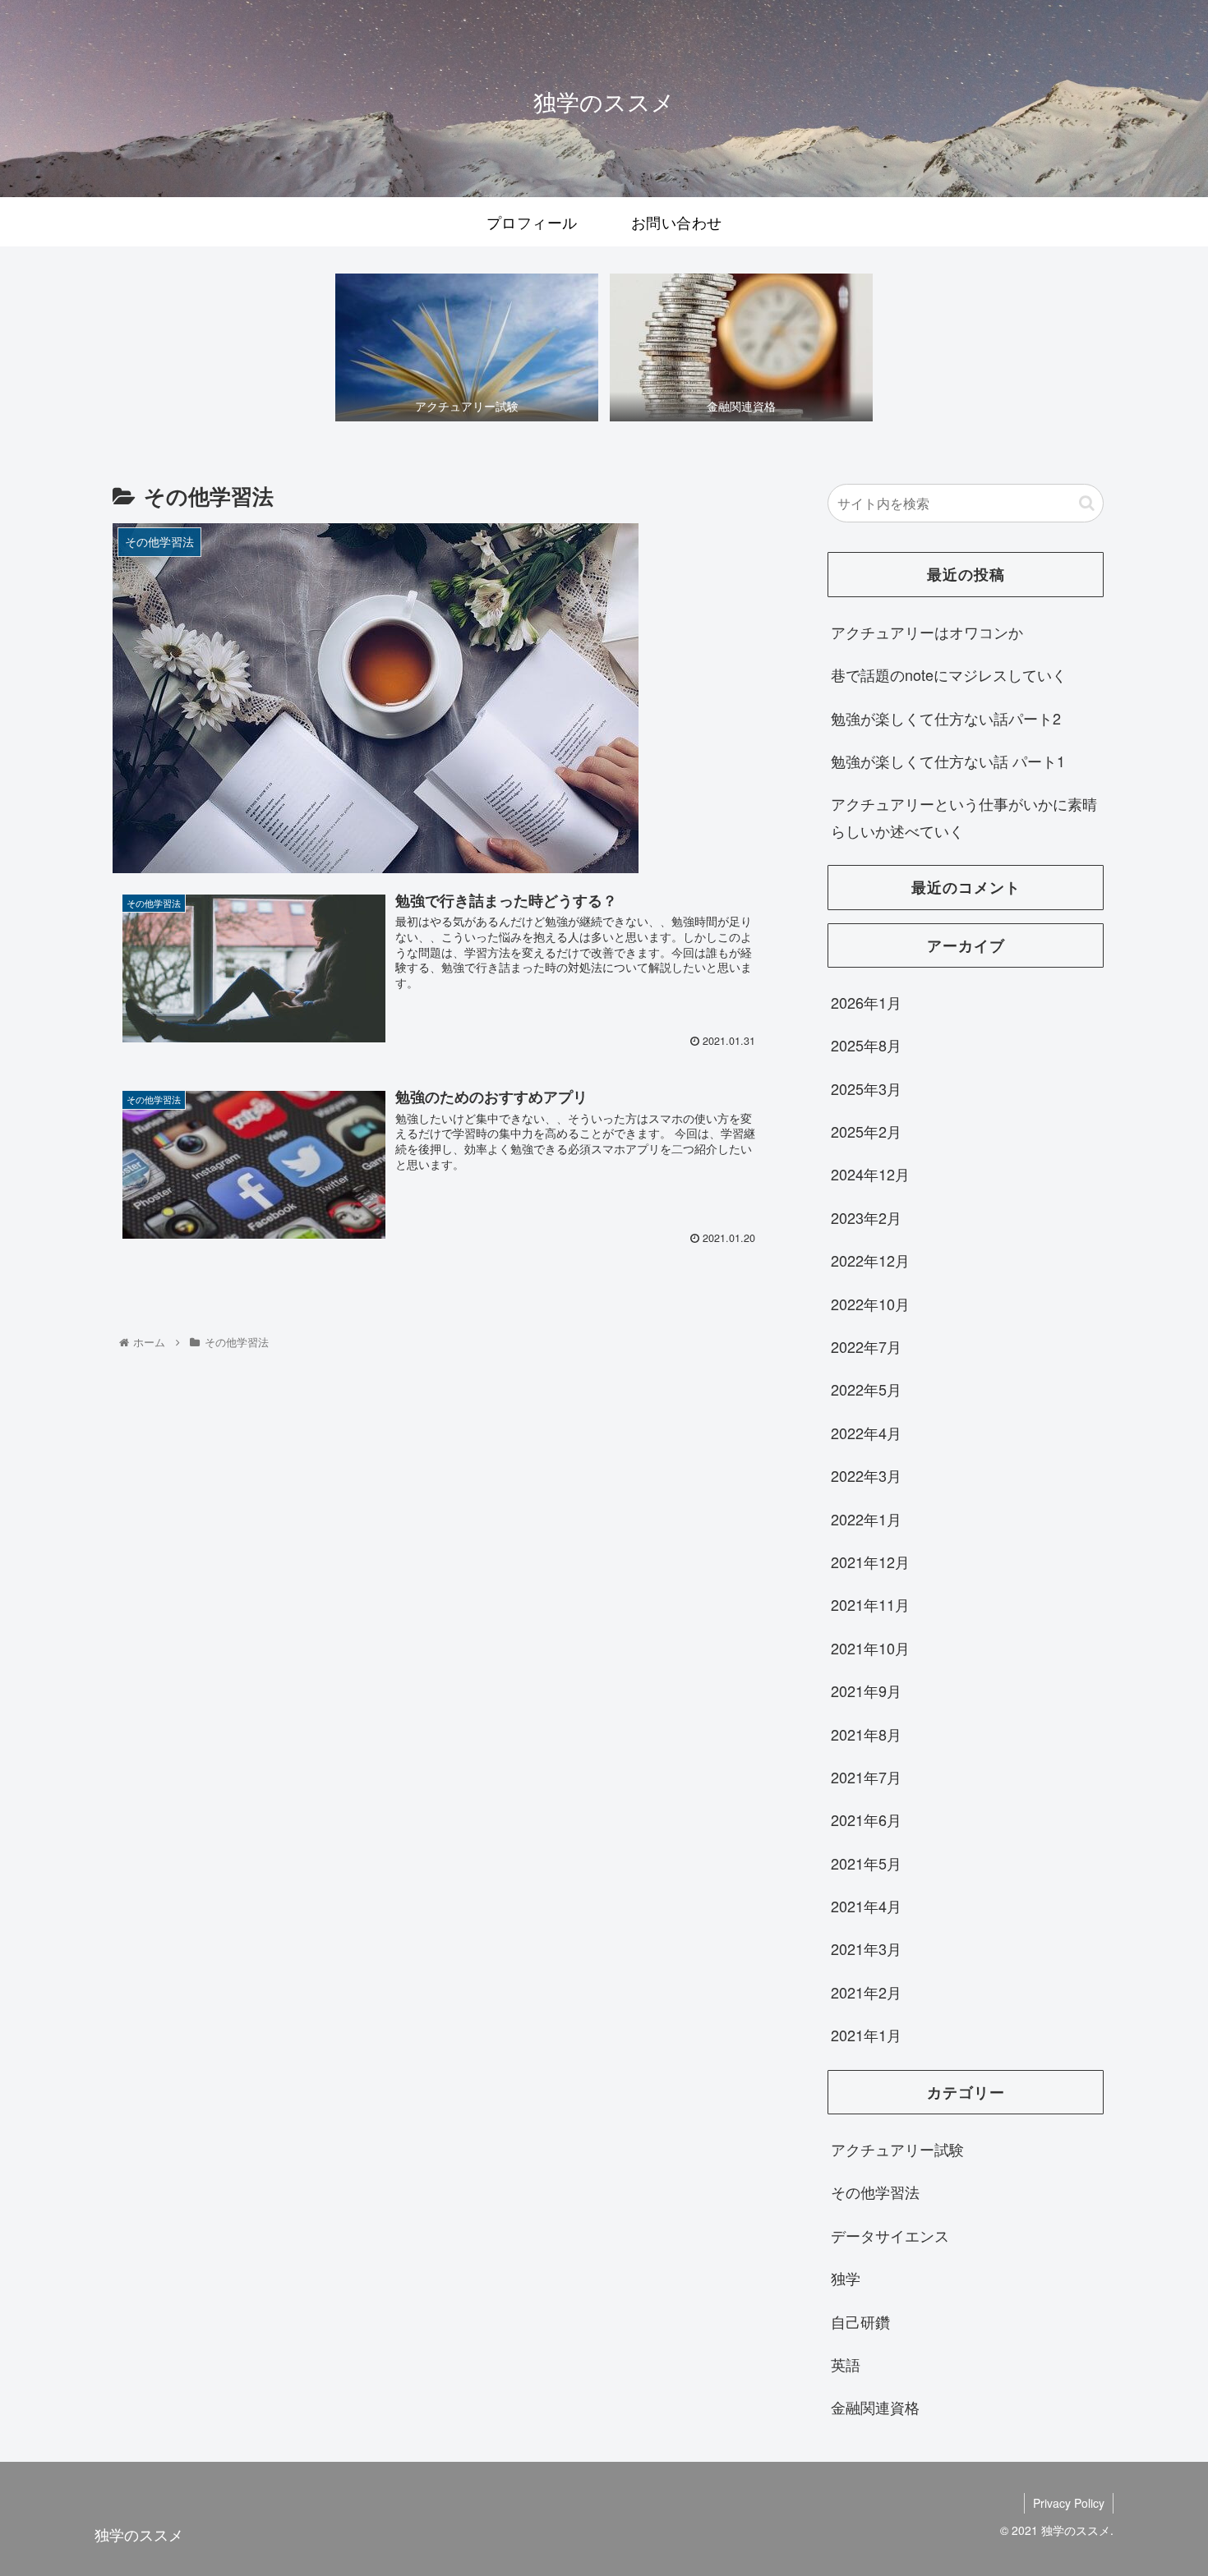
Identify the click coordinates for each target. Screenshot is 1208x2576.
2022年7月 (866, 1346)
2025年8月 (866, 1045)
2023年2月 (866, 1217)
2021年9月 (866, 1690)
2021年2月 (866, 1992)
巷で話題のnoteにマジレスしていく (949, 674)
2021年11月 (870, 1604)
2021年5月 (866, 1863)
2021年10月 (870, 1648)
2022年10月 (870, 1304)
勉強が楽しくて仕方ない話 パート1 (948, 761)
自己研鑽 (860, 2321)
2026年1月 (866, 1002)
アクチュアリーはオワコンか (927, 632)
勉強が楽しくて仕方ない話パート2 (946, 718)
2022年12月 (870, 1260)
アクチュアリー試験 (897, 2149)
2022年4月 (866, 1433)
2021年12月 (870, 1562)
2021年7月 (866, 1777)
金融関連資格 (875, 2407)
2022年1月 (866, 1519)
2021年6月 (866, 1819)
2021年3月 (866, 1948)
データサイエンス (890, 2235)
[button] (1087, 503)
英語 (846, 2364)
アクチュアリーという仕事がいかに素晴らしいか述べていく (964, 816)
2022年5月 (866, 1389)
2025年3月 (866, 1088)
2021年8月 (866, 1734)
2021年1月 (866, 2035)
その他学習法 (875, 2192)
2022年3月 (866, 1475)
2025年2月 (866, 1131)
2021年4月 (866, 1906)
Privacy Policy (1069, 2503)
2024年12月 (870, 1174)
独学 (846, 2278)
